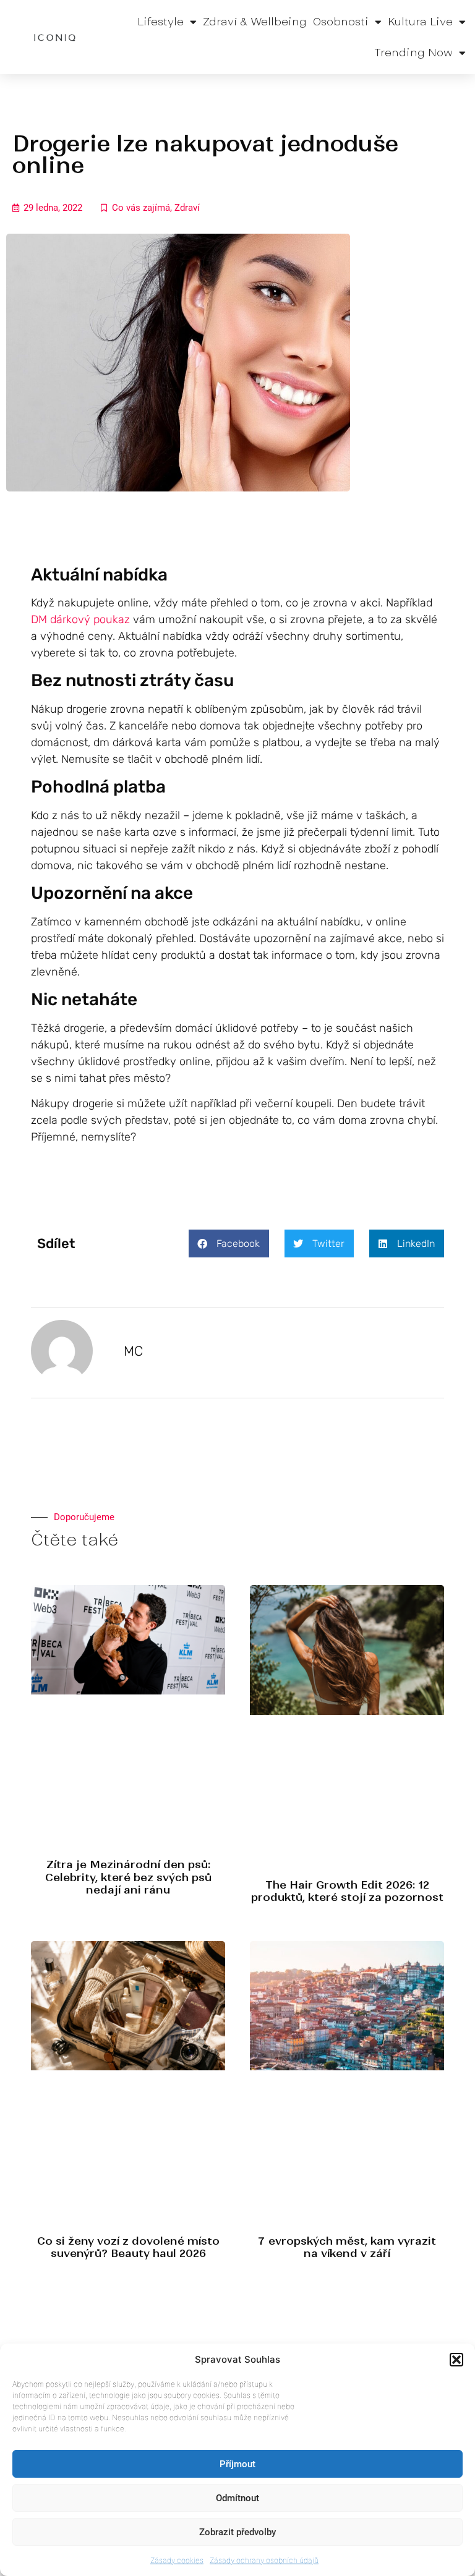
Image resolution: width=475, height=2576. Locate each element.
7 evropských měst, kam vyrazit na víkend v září (347, 2247)
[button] (456, 2360)
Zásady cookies (177, 2560)
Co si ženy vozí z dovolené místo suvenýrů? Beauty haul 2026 (128, 2247)
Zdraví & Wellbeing (255, 22)
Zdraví (187, 208)
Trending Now (413, 53)
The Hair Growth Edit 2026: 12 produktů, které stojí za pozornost (347, 1891)
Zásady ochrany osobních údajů (264, 2560)
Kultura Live (420, 22)
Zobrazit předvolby (237, 2532)
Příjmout (237, 2464)
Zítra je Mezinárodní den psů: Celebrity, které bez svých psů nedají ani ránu (128, 1877)
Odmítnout (237, 2498)
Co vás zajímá (141, 208)
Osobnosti (341, 22)
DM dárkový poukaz (80, 619)
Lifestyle (160, 22)
